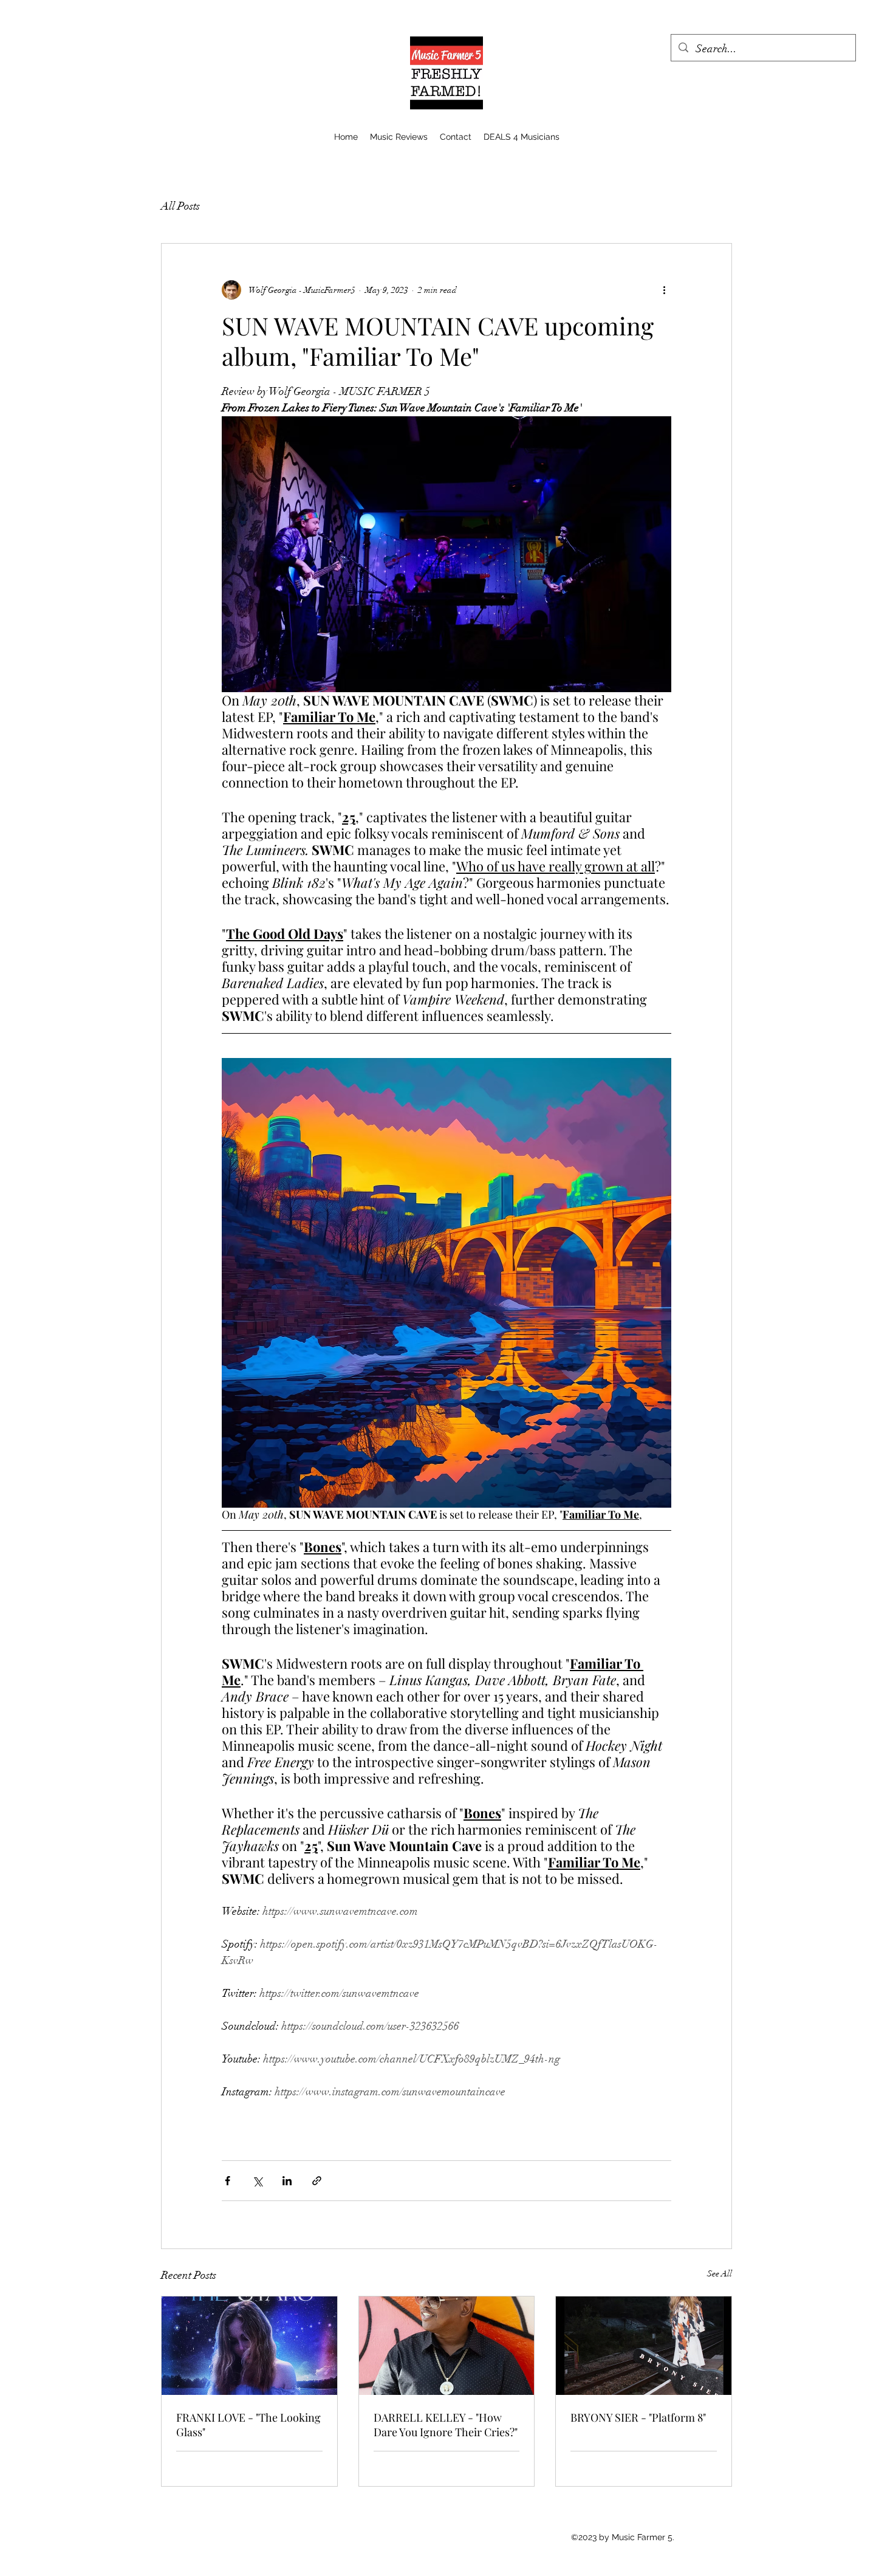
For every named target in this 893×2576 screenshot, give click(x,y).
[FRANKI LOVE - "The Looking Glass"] (249, 2346)
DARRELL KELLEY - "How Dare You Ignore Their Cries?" (446, 2425)
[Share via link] (317, 2181)
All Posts (180, 206)
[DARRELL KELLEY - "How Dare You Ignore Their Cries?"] (447, 2346)
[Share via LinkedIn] (287, 2181)
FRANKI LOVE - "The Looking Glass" (248, 2425)
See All (720, 2274)
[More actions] (664, 290)
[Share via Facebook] (228, 2181)
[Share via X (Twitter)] (257, 2181)
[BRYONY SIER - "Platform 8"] (644, 2346)
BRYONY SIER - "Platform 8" (638, 2417)
